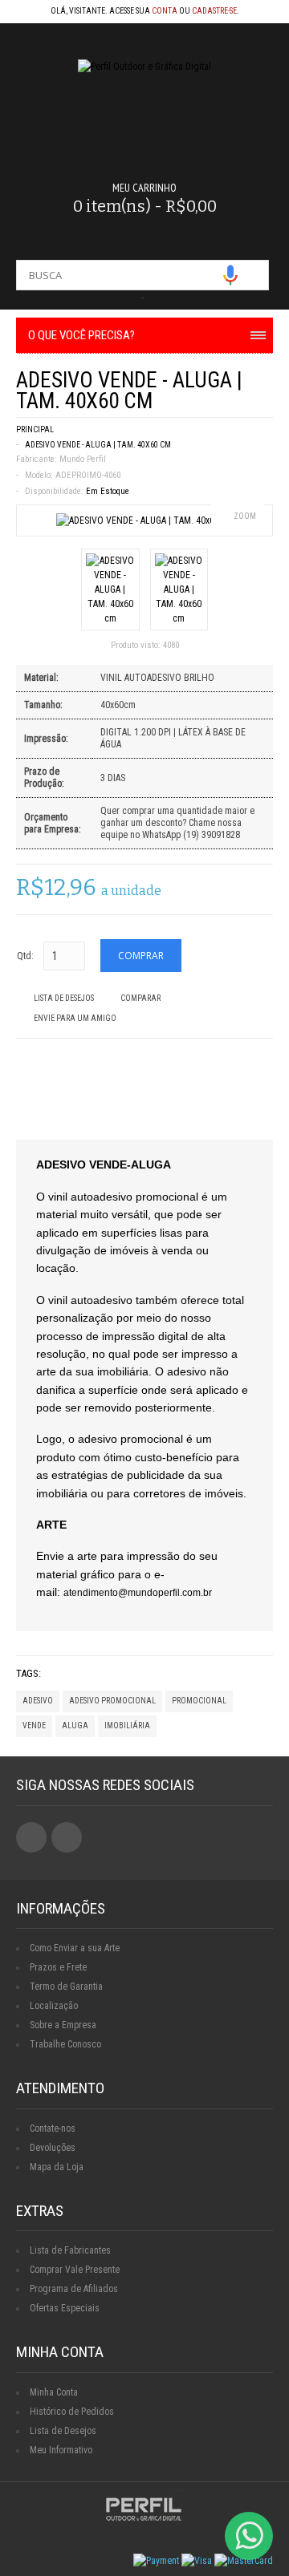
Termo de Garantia (66, 1987)
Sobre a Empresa (63, 2025)
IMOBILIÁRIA (127, 1725)
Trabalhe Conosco (65, 2044)
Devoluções (53, 2148)
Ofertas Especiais (65, 2308)
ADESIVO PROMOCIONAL (112, 1701)
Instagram (67, 1837)
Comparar (140, 998)
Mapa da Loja (57, 2167)
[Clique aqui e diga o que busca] (230, 275)
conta (165, 11)
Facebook (31, 1837)
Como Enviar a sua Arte (75, 1948)
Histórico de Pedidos (72, 2412)
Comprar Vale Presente (75, 2270)
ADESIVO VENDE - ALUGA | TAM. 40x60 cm (98, 445)
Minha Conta (54, 2392)
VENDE (34, 1725)
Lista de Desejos (64, 998)
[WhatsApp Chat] (249, 2536)
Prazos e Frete (58, 1967)
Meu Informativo (61, 2450)
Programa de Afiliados (74, 2289)
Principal (35, 429)
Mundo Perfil (83, 459)
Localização (54, 2006)
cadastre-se (214, 11)
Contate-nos (53, 2128)
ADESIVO (38, 1701)
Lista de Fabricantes (70, 2250)
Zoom (245, 516)
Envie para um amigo (75, 1018)
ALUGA (75, 1725)
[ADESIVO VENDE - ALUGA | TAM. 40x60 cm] (145, 520)
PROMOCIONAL (199, 1701)
